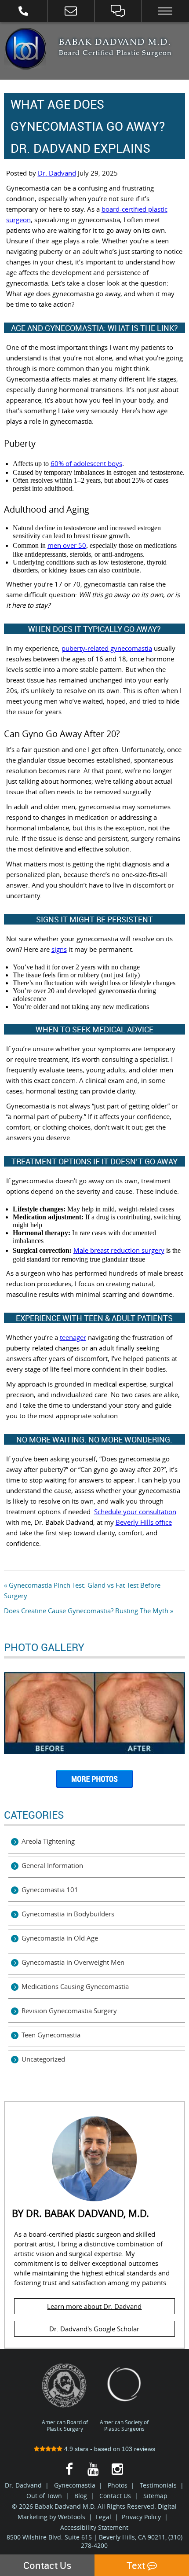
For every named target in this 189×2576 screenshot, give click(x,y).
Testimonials (158, 2485)
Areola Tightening (48, 1841)
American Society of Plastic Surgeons (124, 2425)
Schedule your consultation (135, 1512)
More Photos (94, 1782)
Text (137, 2565)
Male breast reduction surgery (119, 1250)
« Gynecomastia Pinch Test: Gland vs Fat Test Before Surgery (82, 1590)
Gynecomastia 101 (50, 1890)
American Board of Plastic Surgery (65, 2425)
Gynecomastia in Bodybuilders (68, 1914)
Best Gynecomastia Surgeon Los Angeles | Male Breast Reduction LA (25, 49)
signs (59, 949)
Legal (104, 2516)
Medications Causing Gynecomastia (75, 1986)
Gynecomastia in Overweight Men (73, 1962)
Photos (118, 2485)
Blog (81, 2495)
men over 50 (67, 545)
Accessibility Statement (94, 2527)
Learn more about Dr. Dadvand (94, 2306)
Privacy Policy (141, 2516)
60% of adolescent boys (86, 463)
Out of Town (44, 2495)
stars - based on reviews (110, 2448)
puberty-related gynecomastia (107, 648)
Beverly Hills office (144, 1522)
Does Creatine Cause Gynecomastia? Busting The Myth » (89, 1611)
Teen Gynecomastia (51, 2035)
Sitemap (155, 2495)
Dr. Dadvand (57, 173)
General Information (52, 1865)
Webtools (72, 2516)
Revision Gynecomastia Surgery (69, 2011)
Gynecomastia (75, 2485)
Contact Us (115, 2495)
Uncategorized (43, 2059)
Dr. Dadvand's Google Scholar (94, 2329)
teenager (73, 1337)
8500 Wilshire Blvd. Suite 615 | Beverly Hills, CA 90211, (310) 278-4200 (94, 2541)
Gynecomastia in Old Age (60, 1938)
